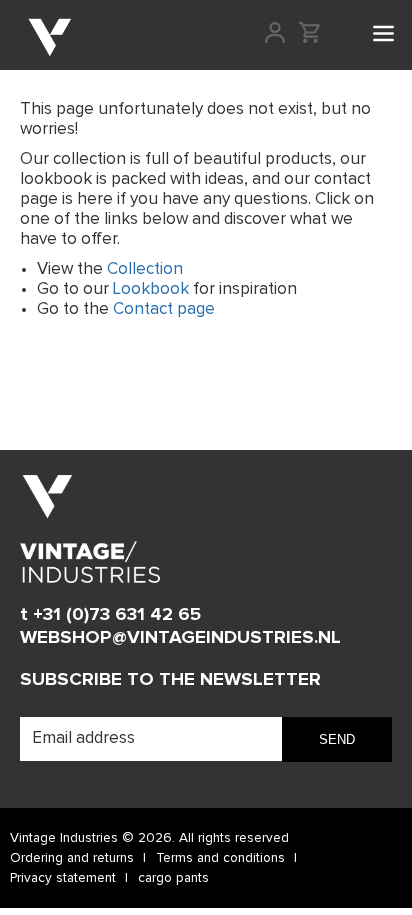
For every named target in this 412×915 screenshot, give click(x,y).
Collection (145, 269)
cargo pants (173, 878)
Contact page (164, 309)
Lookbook (151, 289)
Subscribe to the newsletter (170, 679)
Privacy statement (63, 878)
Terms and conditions (220, 858)
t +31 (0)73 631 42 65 (110, 614)
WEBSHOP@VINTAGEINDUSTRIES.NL (180, 637)
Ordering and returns (72, 858)
